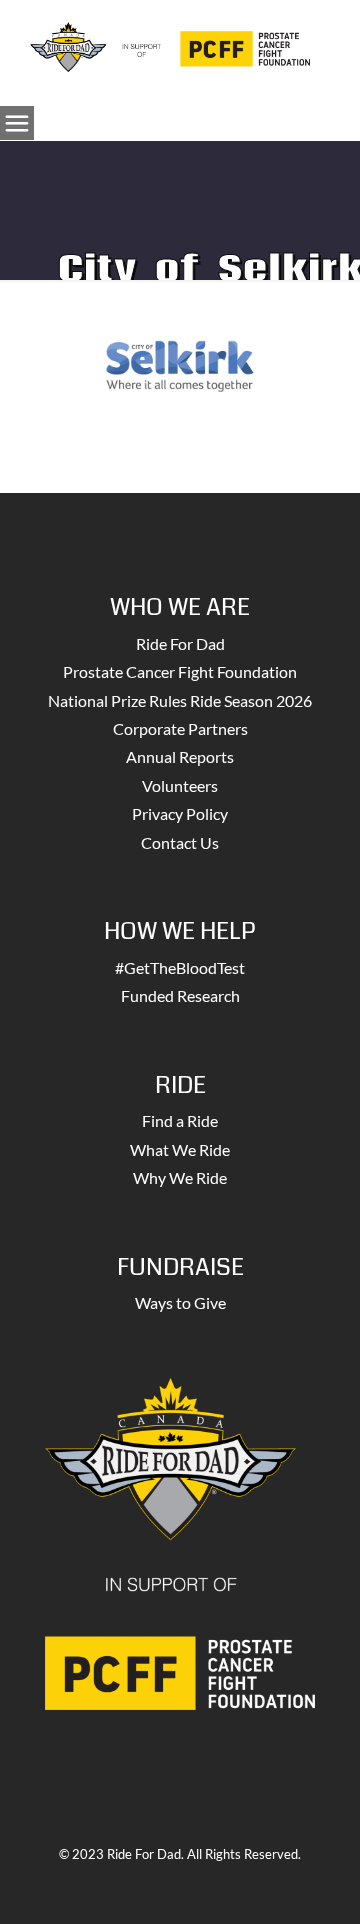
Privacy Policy (180, 813)
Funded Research (180, 995)
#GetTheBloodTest (180, 967)
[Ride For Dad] (170, 45)
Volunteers (180, 785)
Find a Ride (180, 1120)
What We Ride (180, 1149)
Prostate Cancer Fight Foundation (180, 671)
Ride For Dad (180, 643)
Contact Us (180, 842)
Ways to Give (180, 1302)
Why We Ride (180, 1177)
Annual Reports (180, 756)
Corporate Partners (180, 728)
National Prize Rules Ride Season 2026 (180, 700)
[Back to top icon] (319, 1883)
